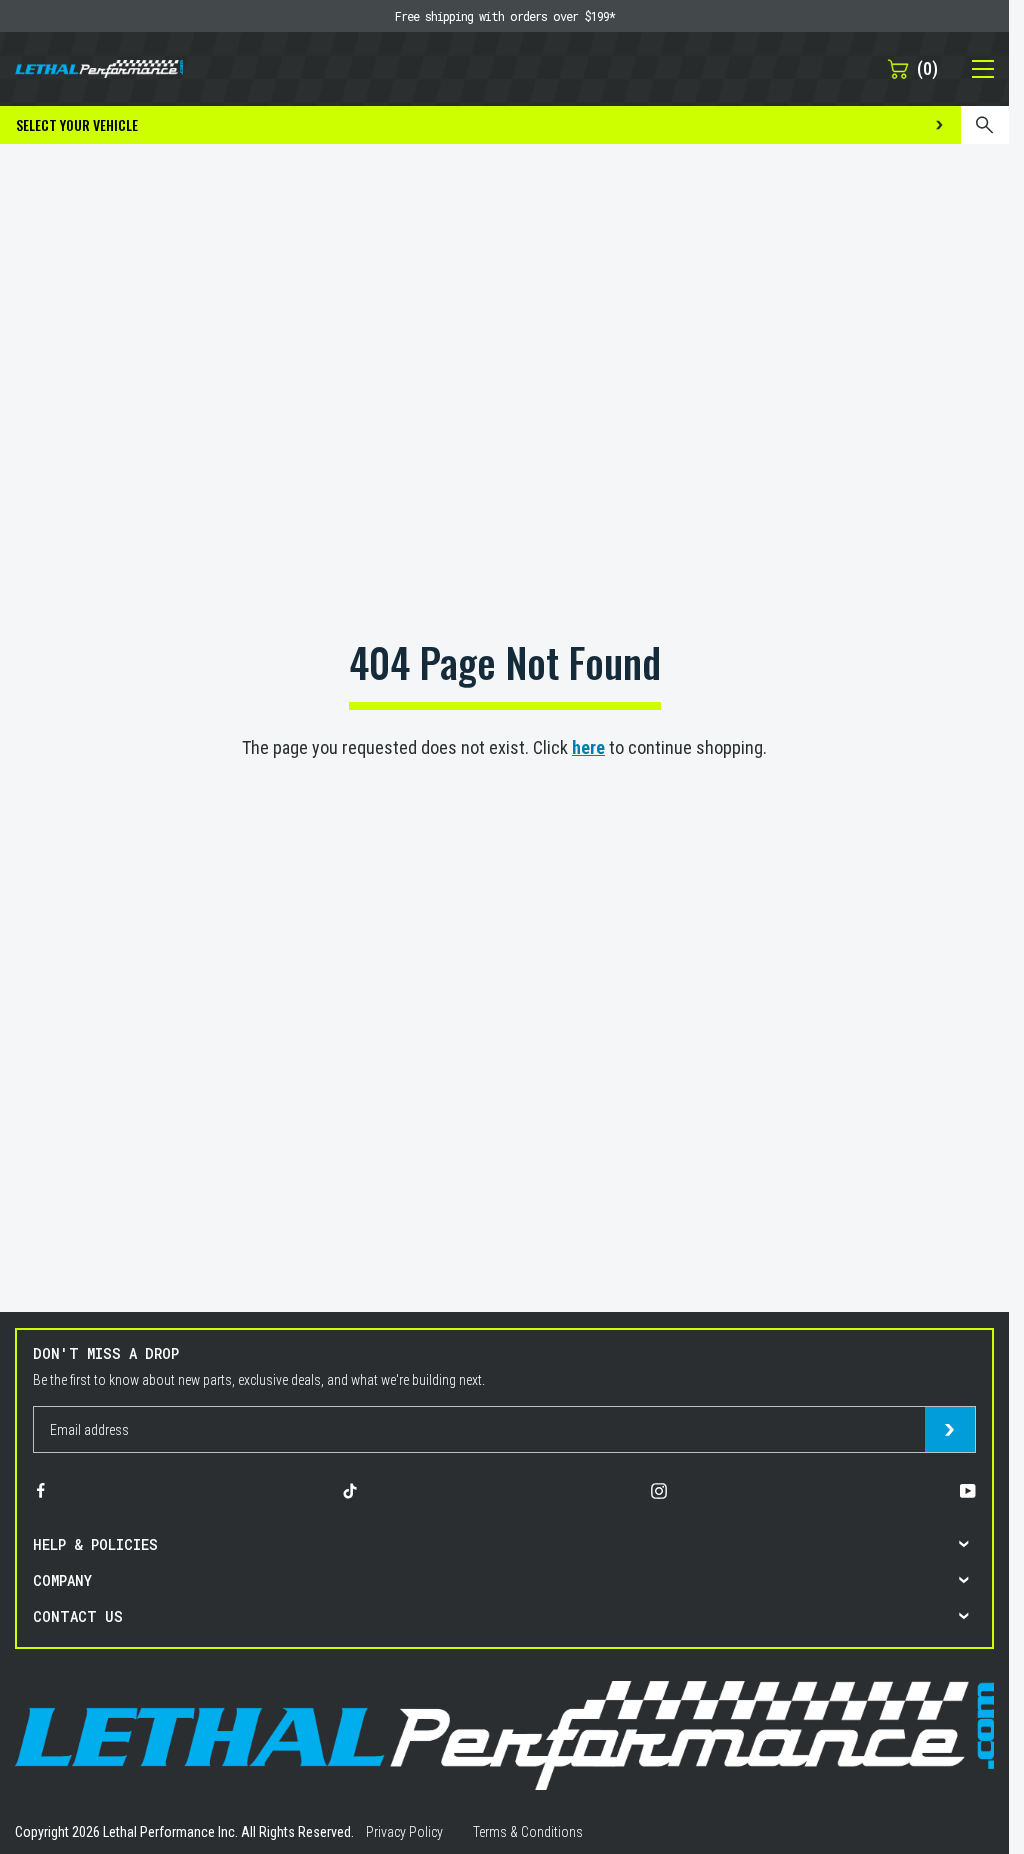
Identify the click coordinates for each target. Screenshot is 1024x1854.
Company (62, 1580)
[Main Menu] (972, 69)
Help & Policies (95, 1544)
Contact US (78, 1616)
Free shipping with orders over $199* (505, 16)
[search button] (985, 125)
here (588, 747)
